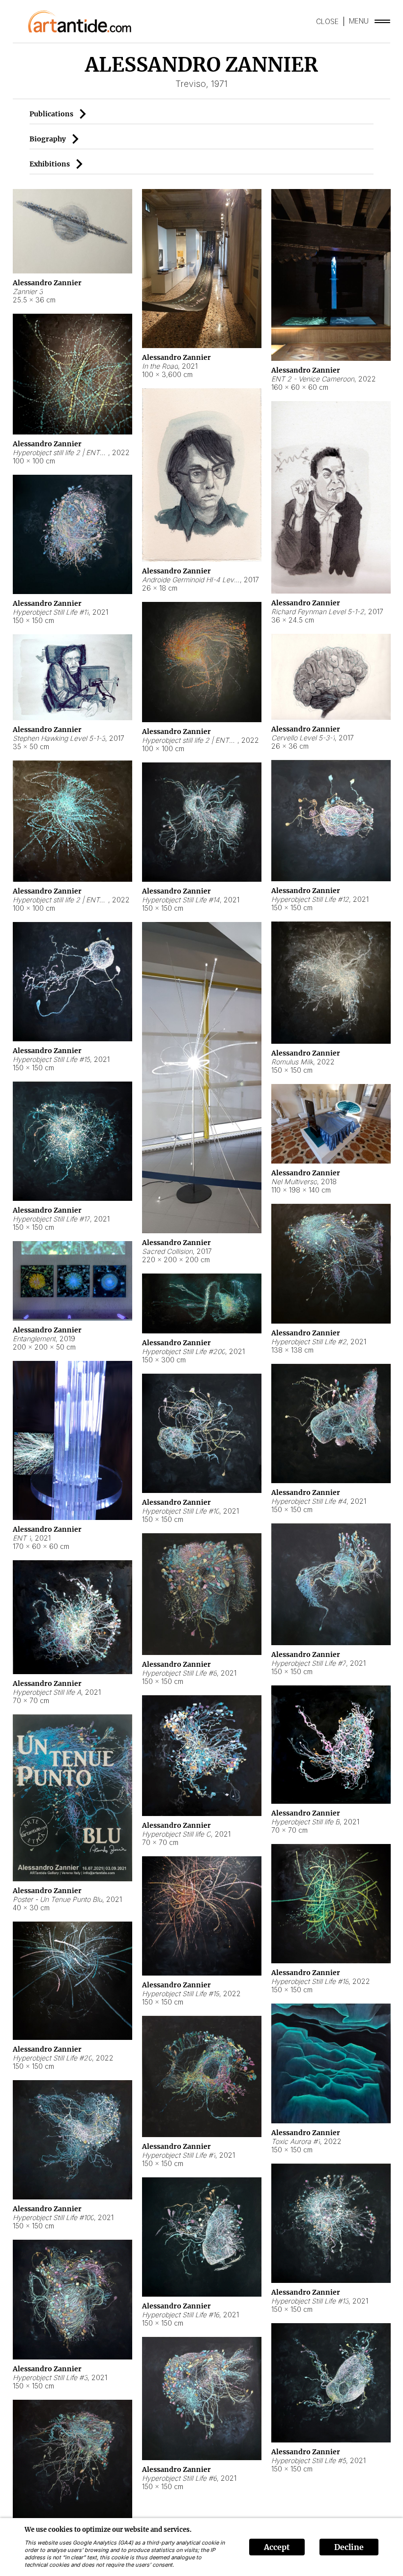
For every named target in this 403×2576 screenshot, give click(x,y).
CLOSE (327, 21)
